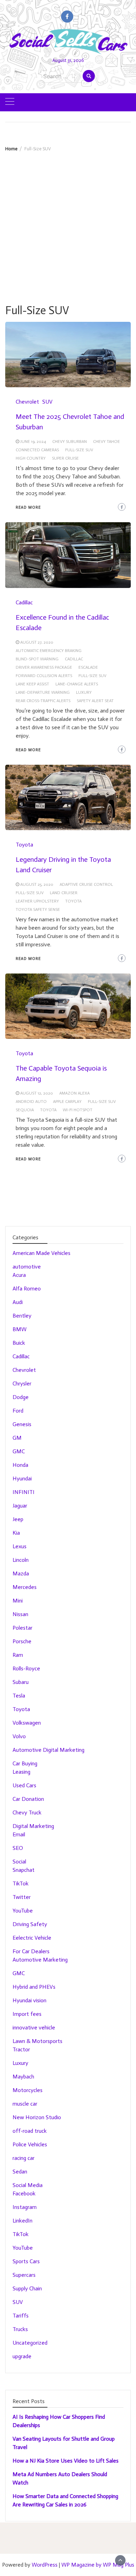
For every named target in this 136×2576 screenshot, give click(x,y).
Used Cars (24, 1785)
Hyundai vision (29, 2000)
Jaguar (20, 1506)
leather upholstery (37, 901)
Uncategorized (30, 2343)
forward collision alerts (44, 676)
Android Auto (31, 1102)
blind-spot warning (37, 659)
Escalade (88, 667)
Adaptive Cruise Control (86, 884)
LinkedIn (22, 2221)
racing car (24, 2158)
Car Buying (25, 1763)
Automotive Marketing (40, 1960)
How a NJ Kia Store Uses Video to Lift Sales (66, 2461)
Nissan (20, 1614)
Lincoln (21, 1560)
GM (17, 1438)
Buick (19, 1343)
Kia (16, 1533)
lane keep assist (32, 684)
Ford (18, 1411)
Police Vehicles (30, 2144)
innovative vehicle (34, 2028)
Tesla (19, 1696)
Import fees (27, 2014)
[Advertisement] (68, 223)
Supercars (24, 2275)
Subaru (21, 1682)
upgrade (22, 2356)
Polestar (22, 1628)
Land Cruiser (64, 893)
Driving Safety (30, 1924)
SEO (18, 1848)
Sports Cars (26, 2261)
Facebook (24, 2193)
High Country (31, 458)
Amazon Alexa (74, 1093)
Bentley (22, 1316)
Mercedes (25, 1587)
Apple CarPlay (67, 1102)
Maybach (23, 2077)
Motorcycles (28, 2090)
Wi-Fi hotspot (78, 1110)
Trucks (20, 2329)
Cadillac (24, 602)
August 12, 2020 (37, 1093)
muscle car (25, 2104)
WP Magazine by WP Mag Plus (98, 2565)
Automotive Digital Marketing (48, 1750)
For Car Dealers (31, 1951)
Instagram (25, 2207)
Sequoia (25, 1110)
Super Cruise (65, 458)
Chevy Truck (27, 1812)
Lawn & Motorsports (37, 2041)
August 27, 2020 (37, 642)
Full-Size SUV (79, 450)
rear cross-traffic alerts (43, 701)
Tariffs (21, 2316)
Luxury (84, 692)
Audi (18, 1302)
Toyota (24, 845)
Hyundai (22, 1478)
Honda (20, 1465)
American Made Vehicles (41, 1253)
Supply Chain (27, 2288)
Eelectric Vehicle (32, 1938)
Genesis (22, 1424)
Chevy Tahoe (107, 442)
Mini (18, 1601)
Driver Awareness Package (44, 667)
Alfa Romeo (27, 1289)
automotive (27, 1267)
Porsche (22, 1641)
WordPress (45, 2565)
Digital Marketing (33, 1826)
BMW (20, 1329)
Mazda (21, 1573)
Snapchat (24, 1870)
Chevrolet (27, 402)
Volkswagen (27, 1723)
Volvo (19, 1736)
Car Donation (28, 1799)
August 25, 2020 (37, 884)
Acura (19, 1275)
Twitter (22, 1897)
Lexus (20, 1546)
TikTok (21, 1883)
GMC (19, 1451)
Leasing (21, 1772)
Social (19, 1862)
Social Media (28, 2185)
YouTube (23, 1911)
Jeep (18, 1519)
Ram (18, 1655)
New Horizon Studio (37, 2117)
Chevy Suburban (70, 442)
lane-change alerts (77, 684)
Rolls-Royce (26, 1668)
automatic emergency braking (49, 651)
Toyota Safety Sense (38, 909)
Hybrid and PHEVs (34, 1987)
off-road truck (30, 2131)
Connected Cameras (37, 450)
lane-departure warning (43, 692)
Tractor (21, 2049)
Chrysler (22, 1384)
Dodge (21, 1397)
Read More (28, 507)
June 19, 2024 (33, 442)
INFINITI (24, 1492)
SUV (47, 402)
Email (19, 1834)
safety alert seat (95, 701)
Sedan (20, 2172)
